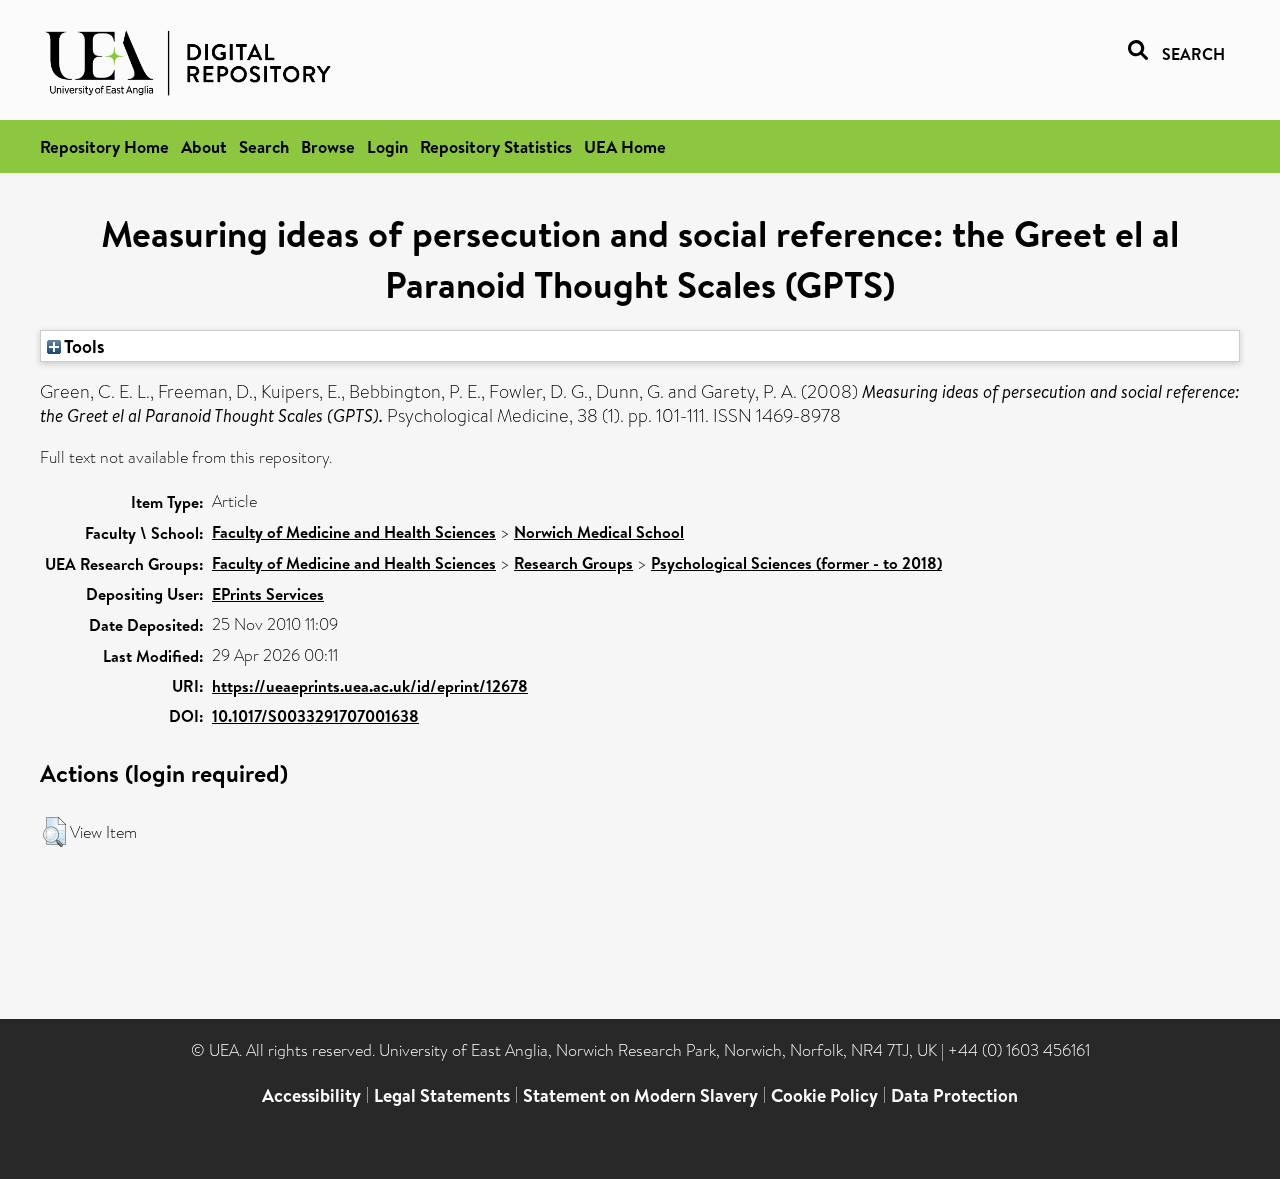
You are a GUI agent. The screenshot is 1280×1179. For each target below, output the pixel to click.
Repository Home (104, 146)
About (204, 146)
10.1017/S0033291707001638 (315, 716)
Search (264, 146)
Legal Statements (442, 1095)
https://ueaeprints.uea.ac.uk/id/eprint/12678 (370, 686)
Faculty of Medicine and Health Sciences (354, 532)
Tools (83, 346)
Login (387, 146)
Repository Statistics (496, 146)
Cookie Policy (824, 1095)
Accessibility (311, 1095)
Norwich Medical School (599, 532)
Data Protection (954, 1095)
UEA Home (625, 146)
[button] (54, 832)
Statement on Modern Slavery (640, 1095)
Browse (328, 146)
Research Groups (573, 563)
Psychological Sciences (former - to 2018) (796, 563)
